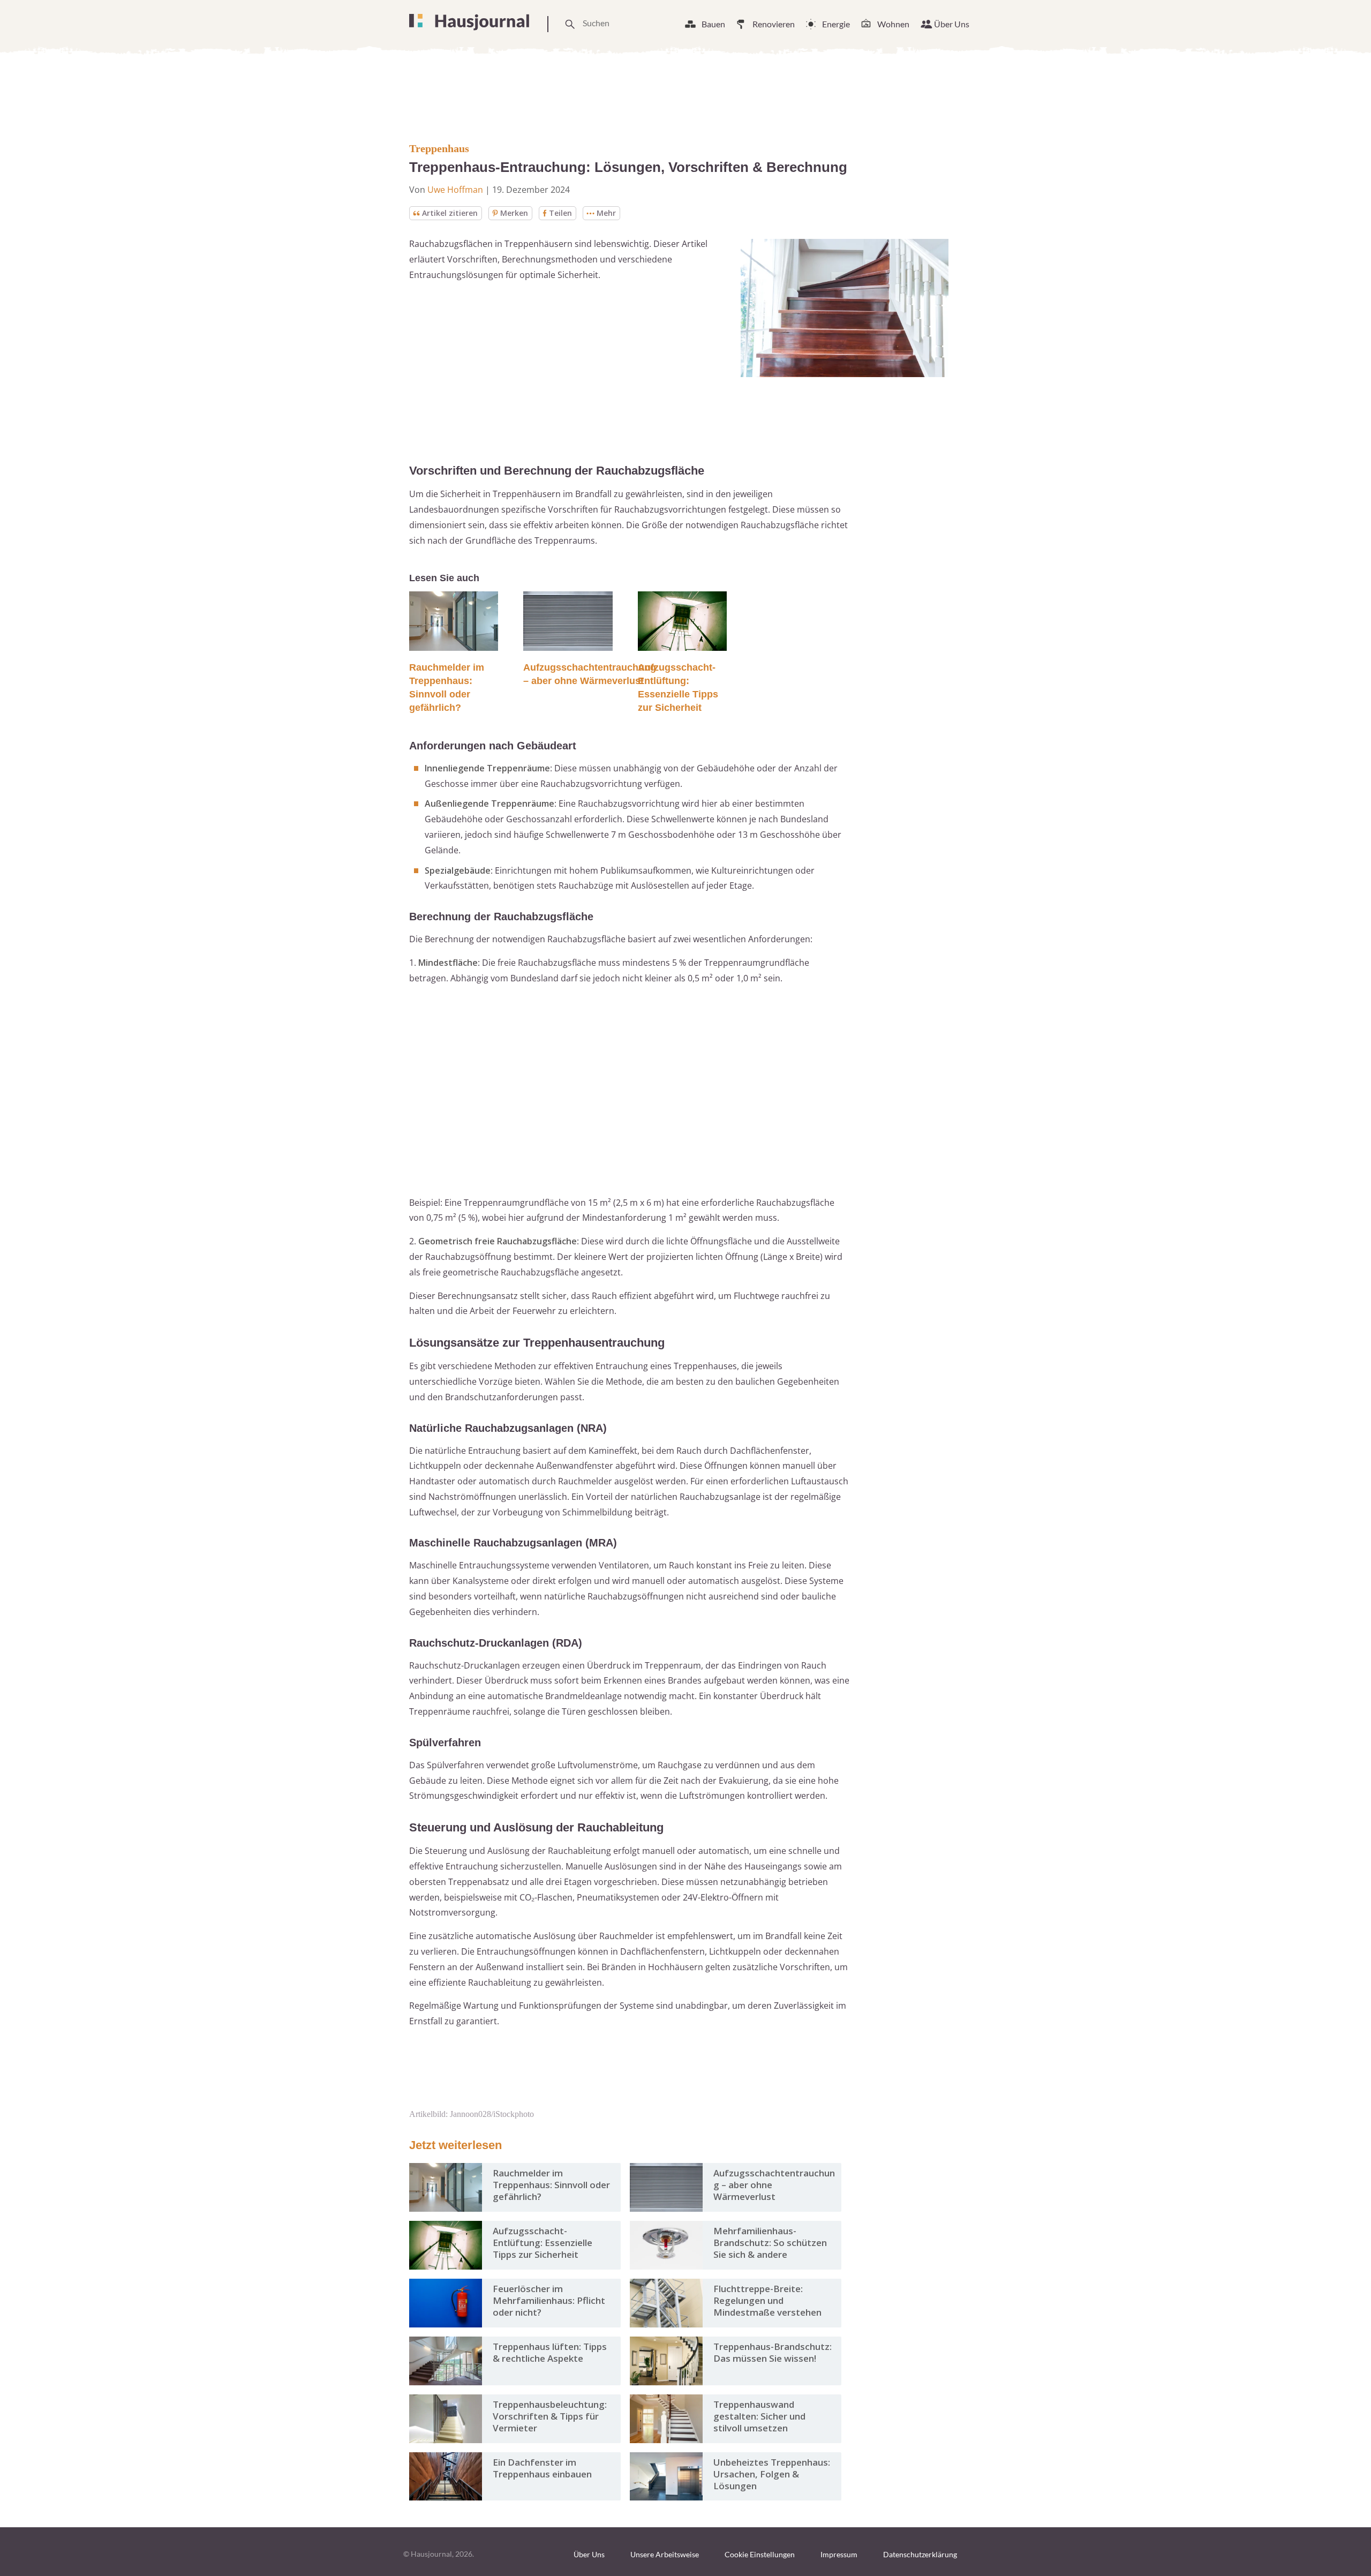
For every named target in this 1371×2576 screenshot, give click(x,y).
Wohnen (893, 24)
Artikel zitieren (450, 213)
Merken (514, 213)
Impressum (839, 2554)
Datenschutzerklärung (920, 2554)
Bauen (713, 24)
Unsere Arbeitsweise (665, 2554)
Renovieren (774, 24)
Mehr (606, 213)
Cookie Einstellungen (760, 2554)
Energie (836, 24)
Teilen (560, 213)
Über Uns (952, 24)
